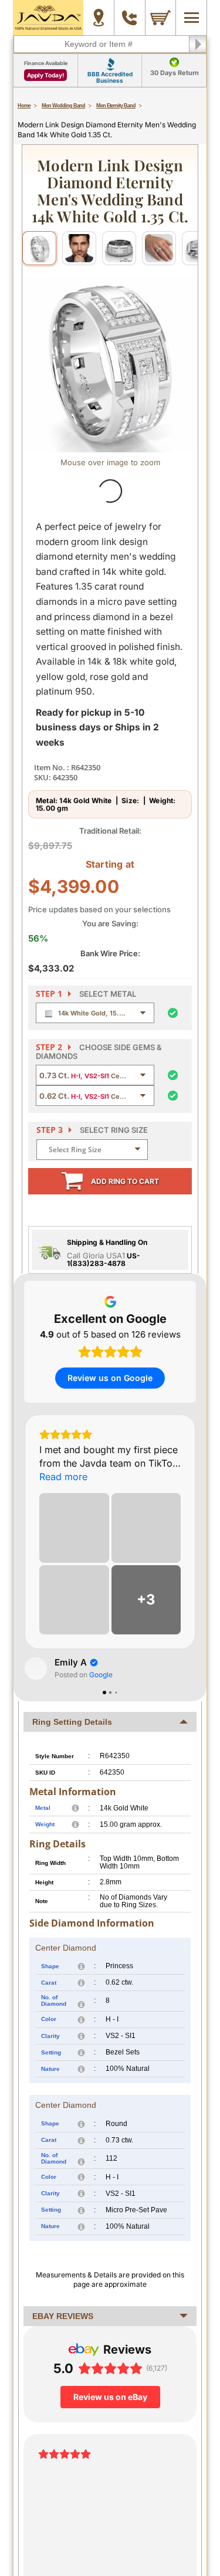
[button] (24, 1549)
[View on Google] (36, 1668)
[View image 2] (79, 248)
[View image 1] (39, 248)
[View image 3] (119, 248)
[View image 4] (159, 248)
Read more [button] (63, 1477)
